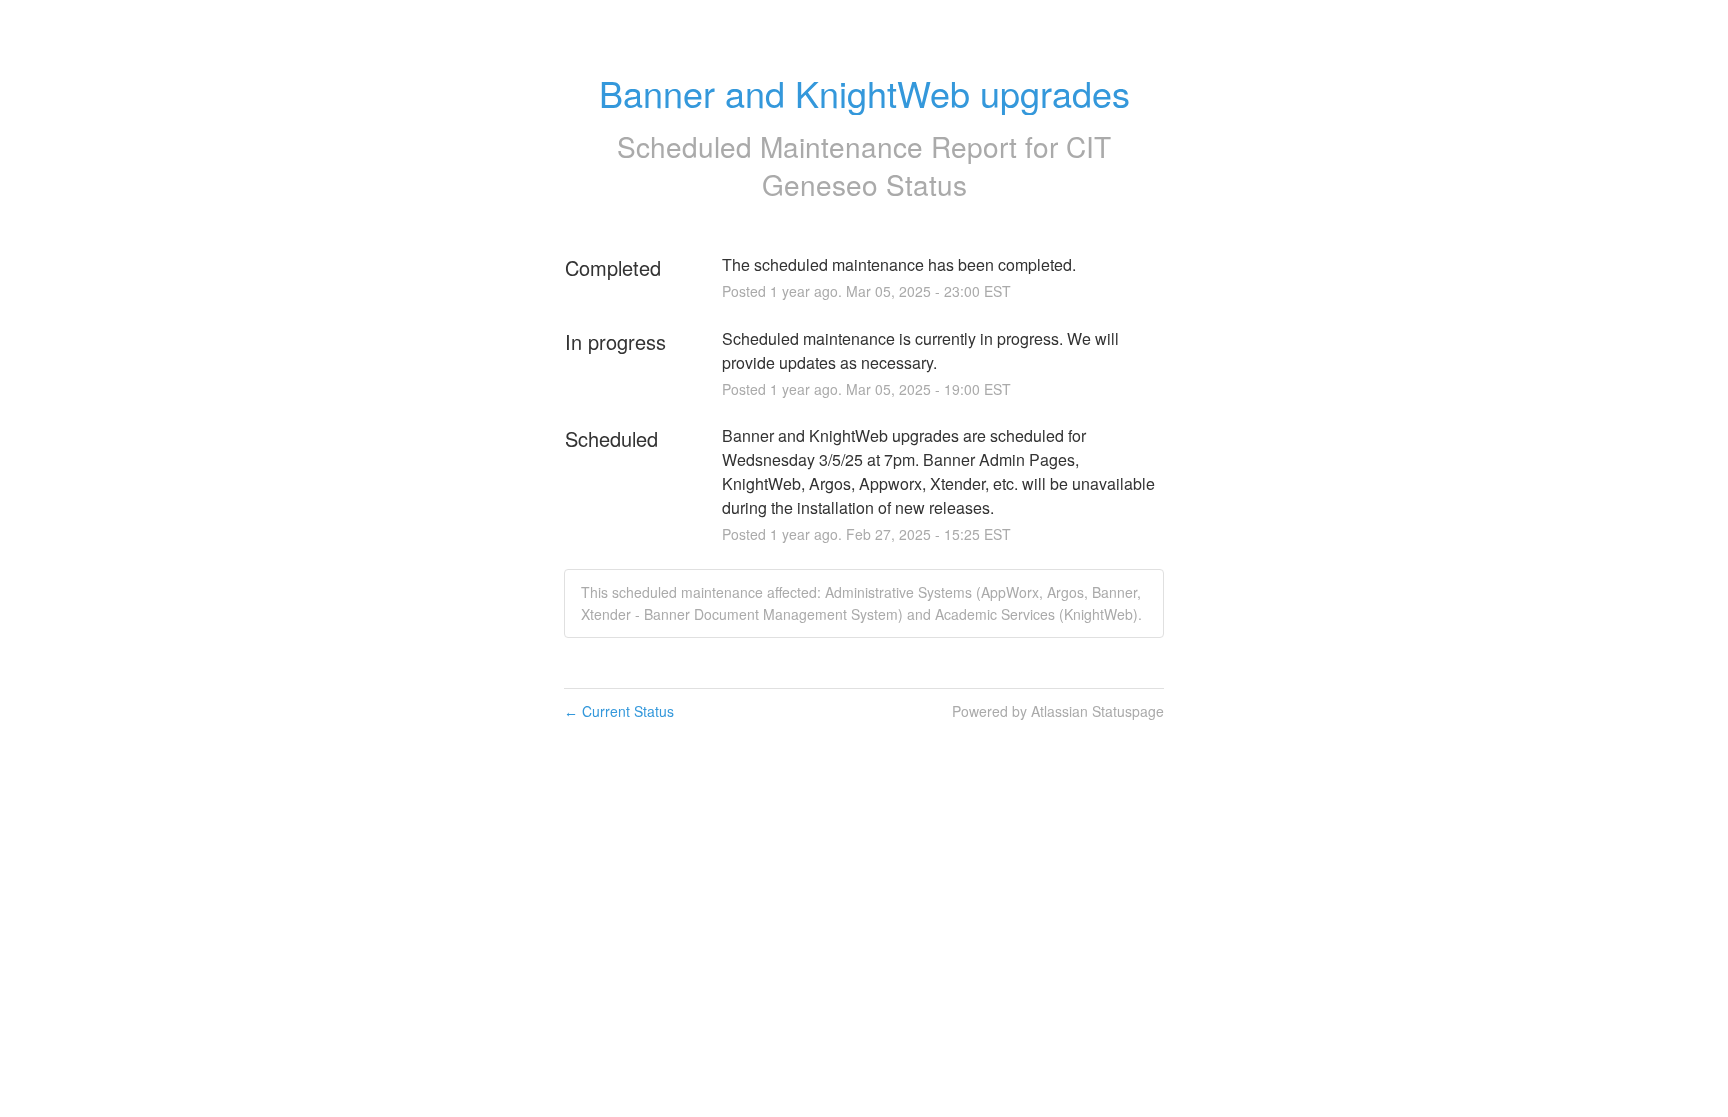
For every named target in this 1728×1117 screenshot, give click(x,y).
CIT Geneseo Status (937, 165)
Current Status (619, 711)
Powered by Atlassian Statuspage (1058, 711)
